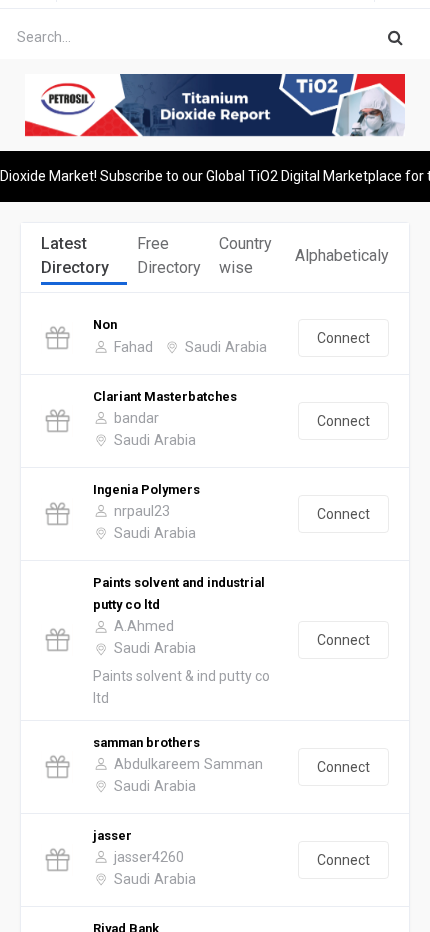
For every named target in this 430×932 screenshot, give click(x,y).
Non (105, 324)
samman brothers (146, 742)
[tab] (84, 257)
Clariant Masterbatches (165, 396)
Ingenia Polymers (146, 489)
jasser (112, 835)
